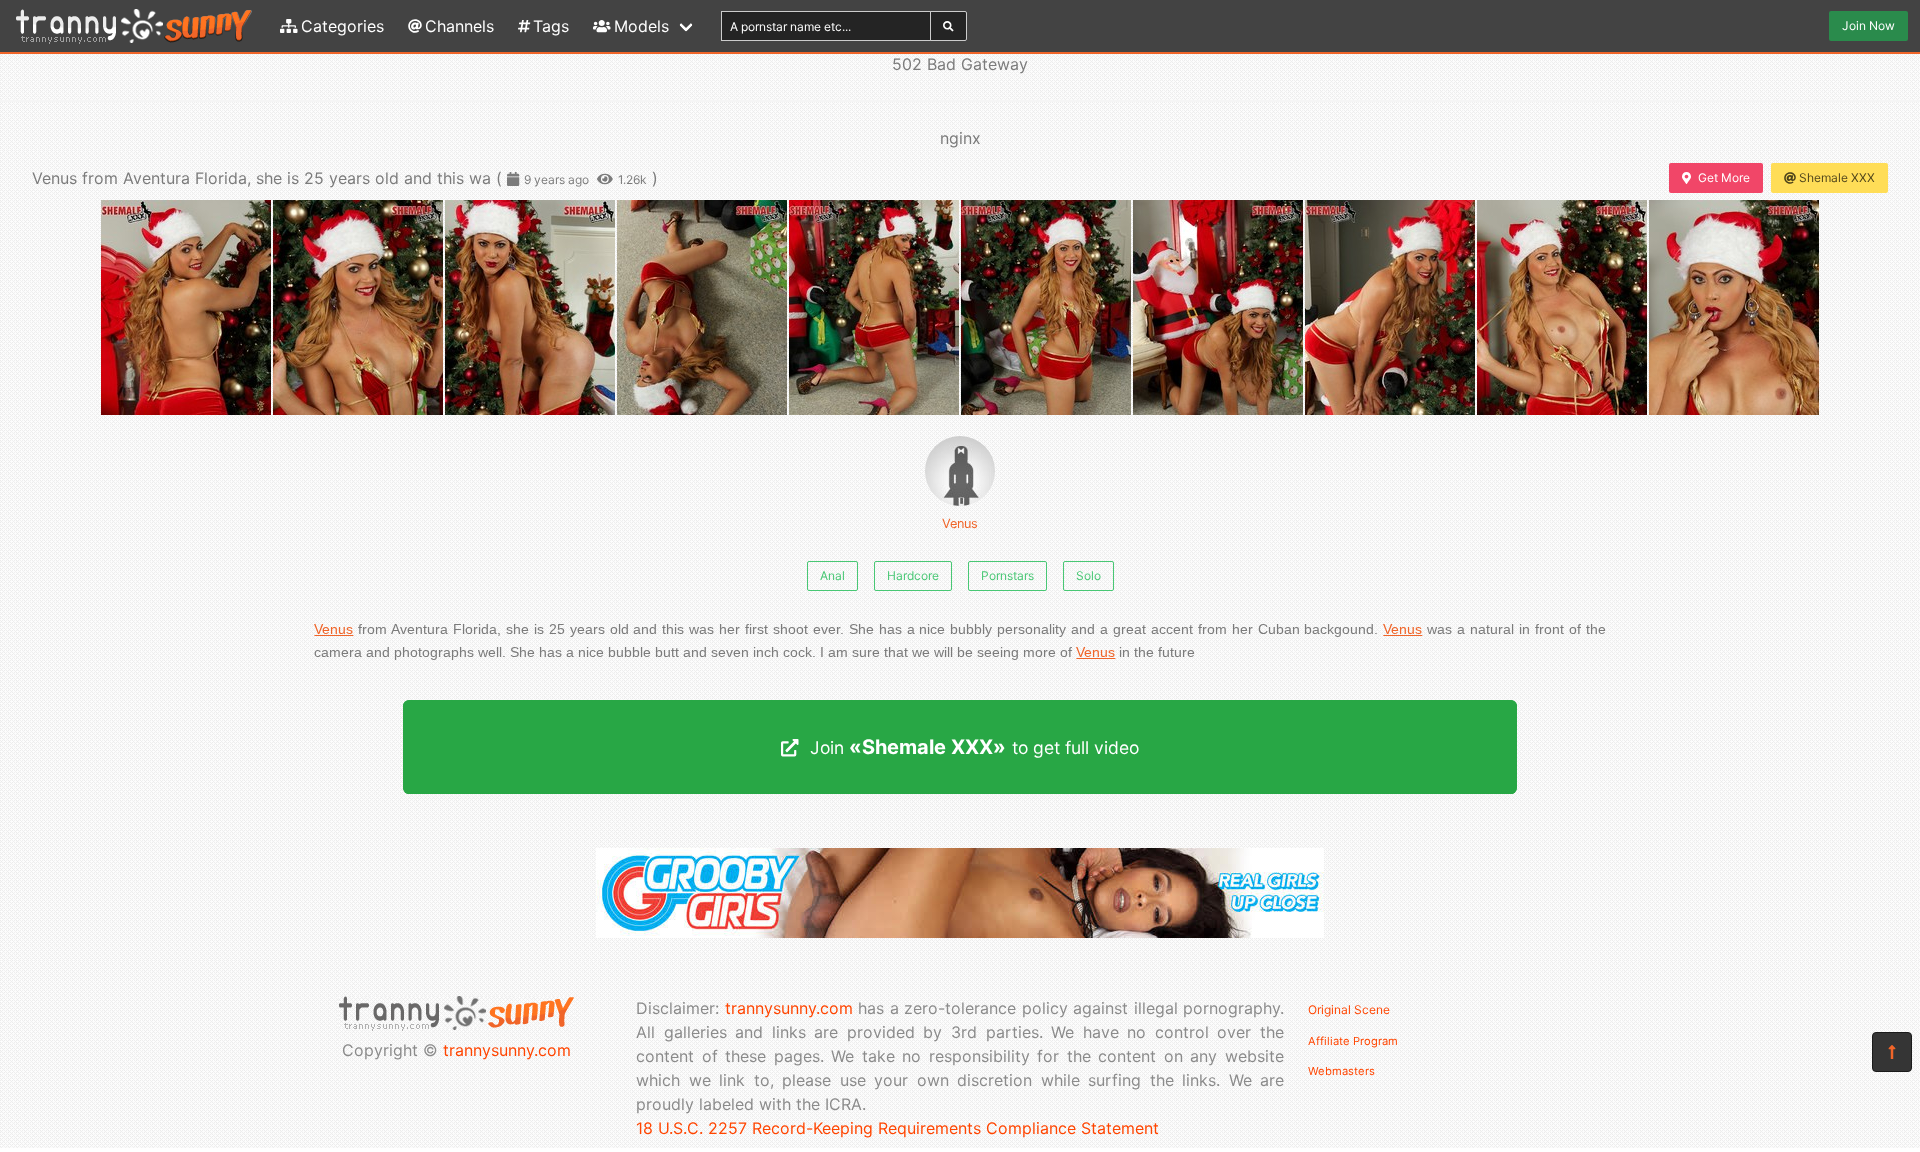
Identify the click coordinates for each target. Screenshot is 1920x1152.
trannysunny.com (507, 1050)
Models (641, 26)
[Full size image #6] (1218, 307)
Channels (459, 26)
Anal (832, 575)
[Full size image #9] (1734, 307)
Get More (1724, 177)
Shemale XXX (1837, 177)
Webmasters (1341, 1071)
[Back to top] (1892, 1052)
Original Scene (1349, 1009)
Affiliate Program (1353, 1041)
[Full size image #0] (186, 307)
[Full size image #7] (1390, 307)
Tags (551, 26)
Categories (342, 26)
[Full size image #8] (1562, 307)
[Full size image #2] (530, 307)
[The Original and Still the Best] (960, 932)
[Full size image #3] (702, 307)
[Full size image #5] (1046, 307)
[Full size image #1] (358, 307)
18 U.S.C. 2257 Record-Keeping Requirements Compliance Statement (897, 1128)
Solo (1088, 575)
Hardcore (913, 575)
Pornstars (1007, 575)
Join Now (1868, 25)
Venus (960, 523)
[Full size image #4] (874, 307)
